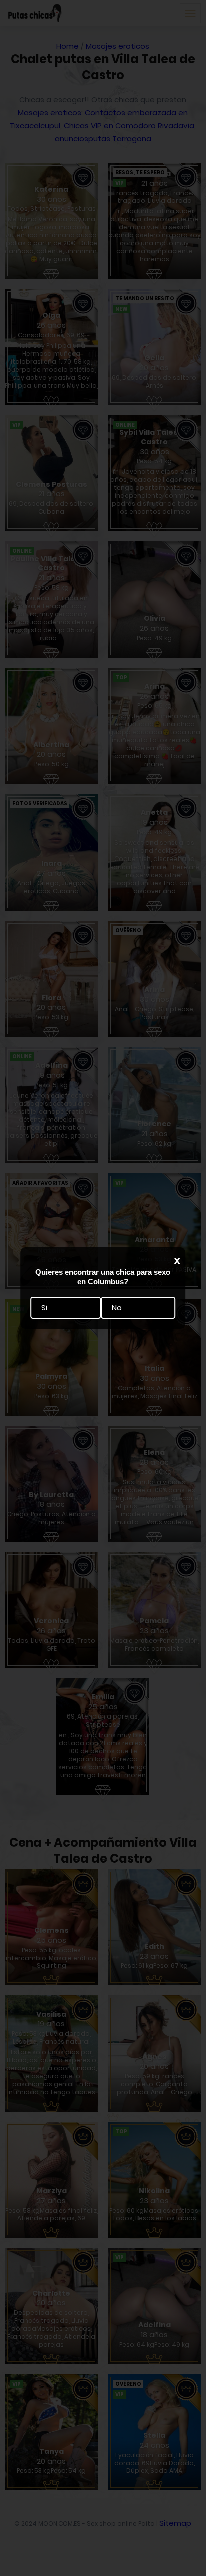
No (117, 1308)
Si (44, 1308)
